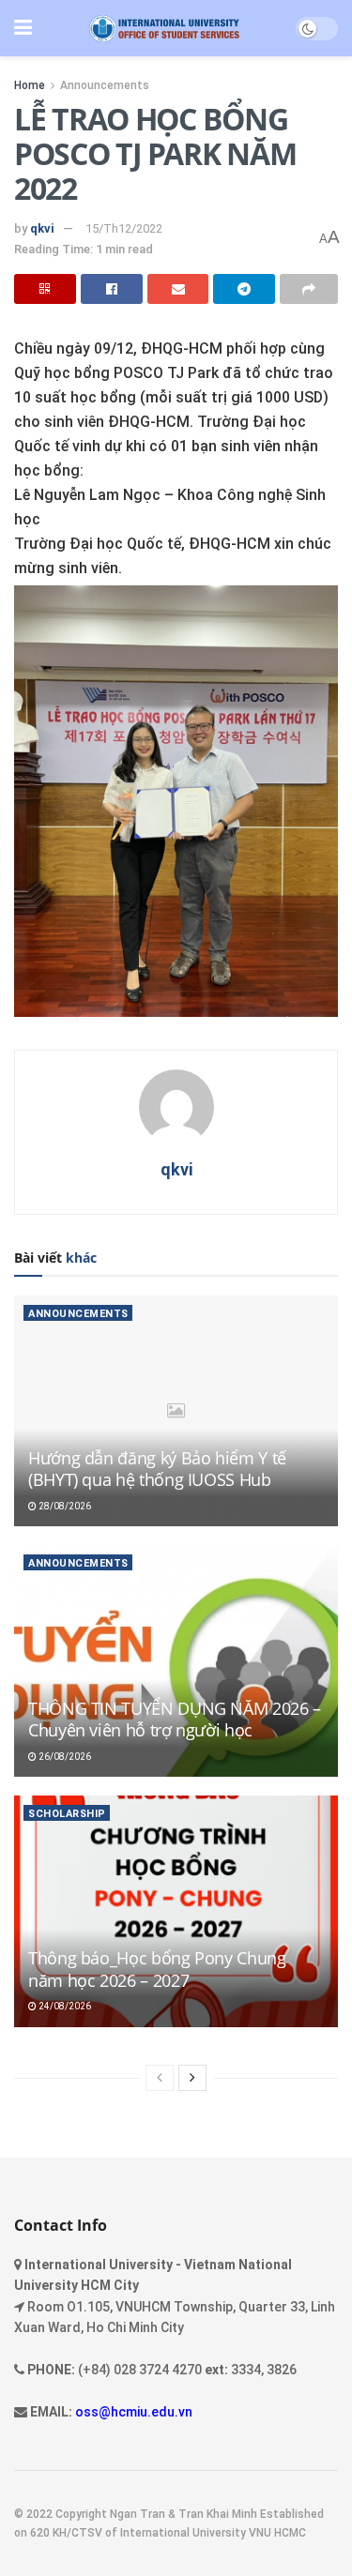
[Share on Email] (178, 289)
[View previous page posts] (160, 2078)
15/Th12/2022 (124, 228)
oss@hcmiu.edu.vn (134, 2412)
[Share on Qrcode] (45, 289)
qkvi (42, 228)
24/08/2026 (64, 2006)
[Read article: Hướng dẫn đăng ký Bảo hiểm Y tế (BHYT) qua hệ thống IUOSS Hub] (176, 1411)
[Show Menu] (23, 28)
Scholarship (67, 1814)
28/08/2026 (64, 1506)
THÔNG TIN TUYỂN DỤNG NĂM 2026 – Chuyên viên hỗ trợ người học (175, 1719)
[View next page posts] (192, 2078)
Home (30, 85)
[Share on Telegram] (244, 289)
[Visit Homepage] (164, 29)
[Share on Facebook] (112, 289)
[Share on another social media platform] (309, 289)
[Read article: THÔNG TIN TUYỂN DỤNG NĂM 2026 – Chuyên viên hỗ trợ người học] (176, 1661)
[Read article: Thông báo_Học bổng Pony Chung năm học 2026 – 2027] (176, 1911)
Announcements (105, 85)
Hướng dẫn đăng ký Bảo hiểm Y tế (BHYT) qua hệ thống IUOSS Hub (157, 1469)
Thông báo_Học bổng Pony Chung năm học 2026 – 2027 (157, 1969)
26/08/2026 (64, 1757)
